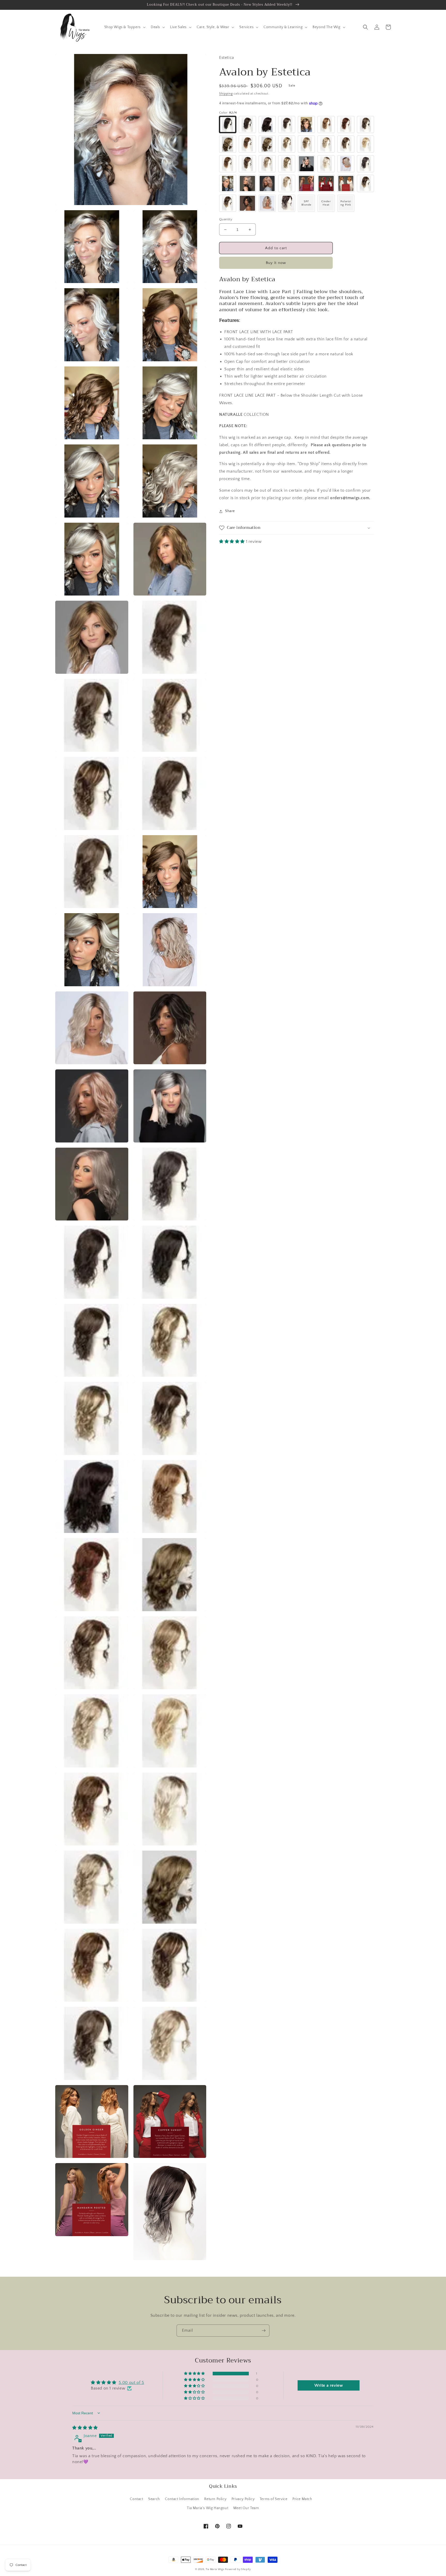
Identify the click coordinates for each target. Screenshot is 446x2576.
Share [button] (230, 511)
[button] (124, 27)
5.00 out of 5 (132, 2383)
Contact (136, 2499)
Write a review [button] (329, 2385)
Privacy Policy (243, 2499)
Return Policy (215, 2499)
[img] (85, 2428)
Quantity (226, 219)
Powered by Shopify (238, 2569)
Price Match (302, 2499)
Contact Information (182, 2499)
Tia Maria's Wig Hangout (208, 2508)
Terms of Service (274, 2499)
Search (154, 2499)
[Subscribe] (264, 2331)
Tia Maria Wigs (215, 2569)
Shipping (226, 94)
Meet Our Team (246, 2508)
